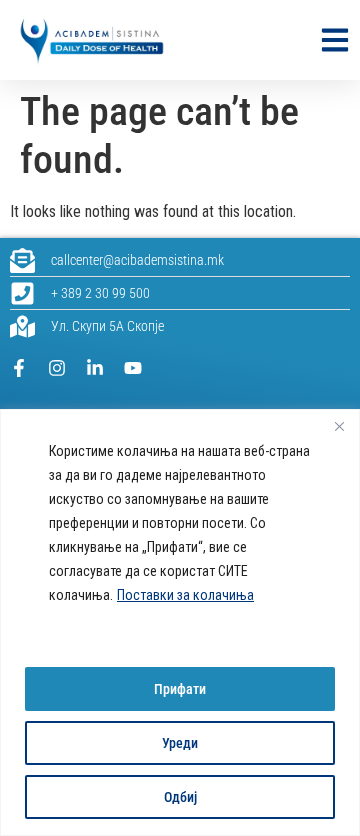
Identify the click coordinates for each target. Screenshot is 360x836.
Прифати (180, 689)
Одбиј (180, 797)
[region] (180, 622)
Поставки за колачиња (185, 595)
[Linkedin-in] (95, 368)
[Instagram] (57, 368)
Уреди (180, 743)
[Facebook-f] (19, 368)
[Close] (339, 426)
